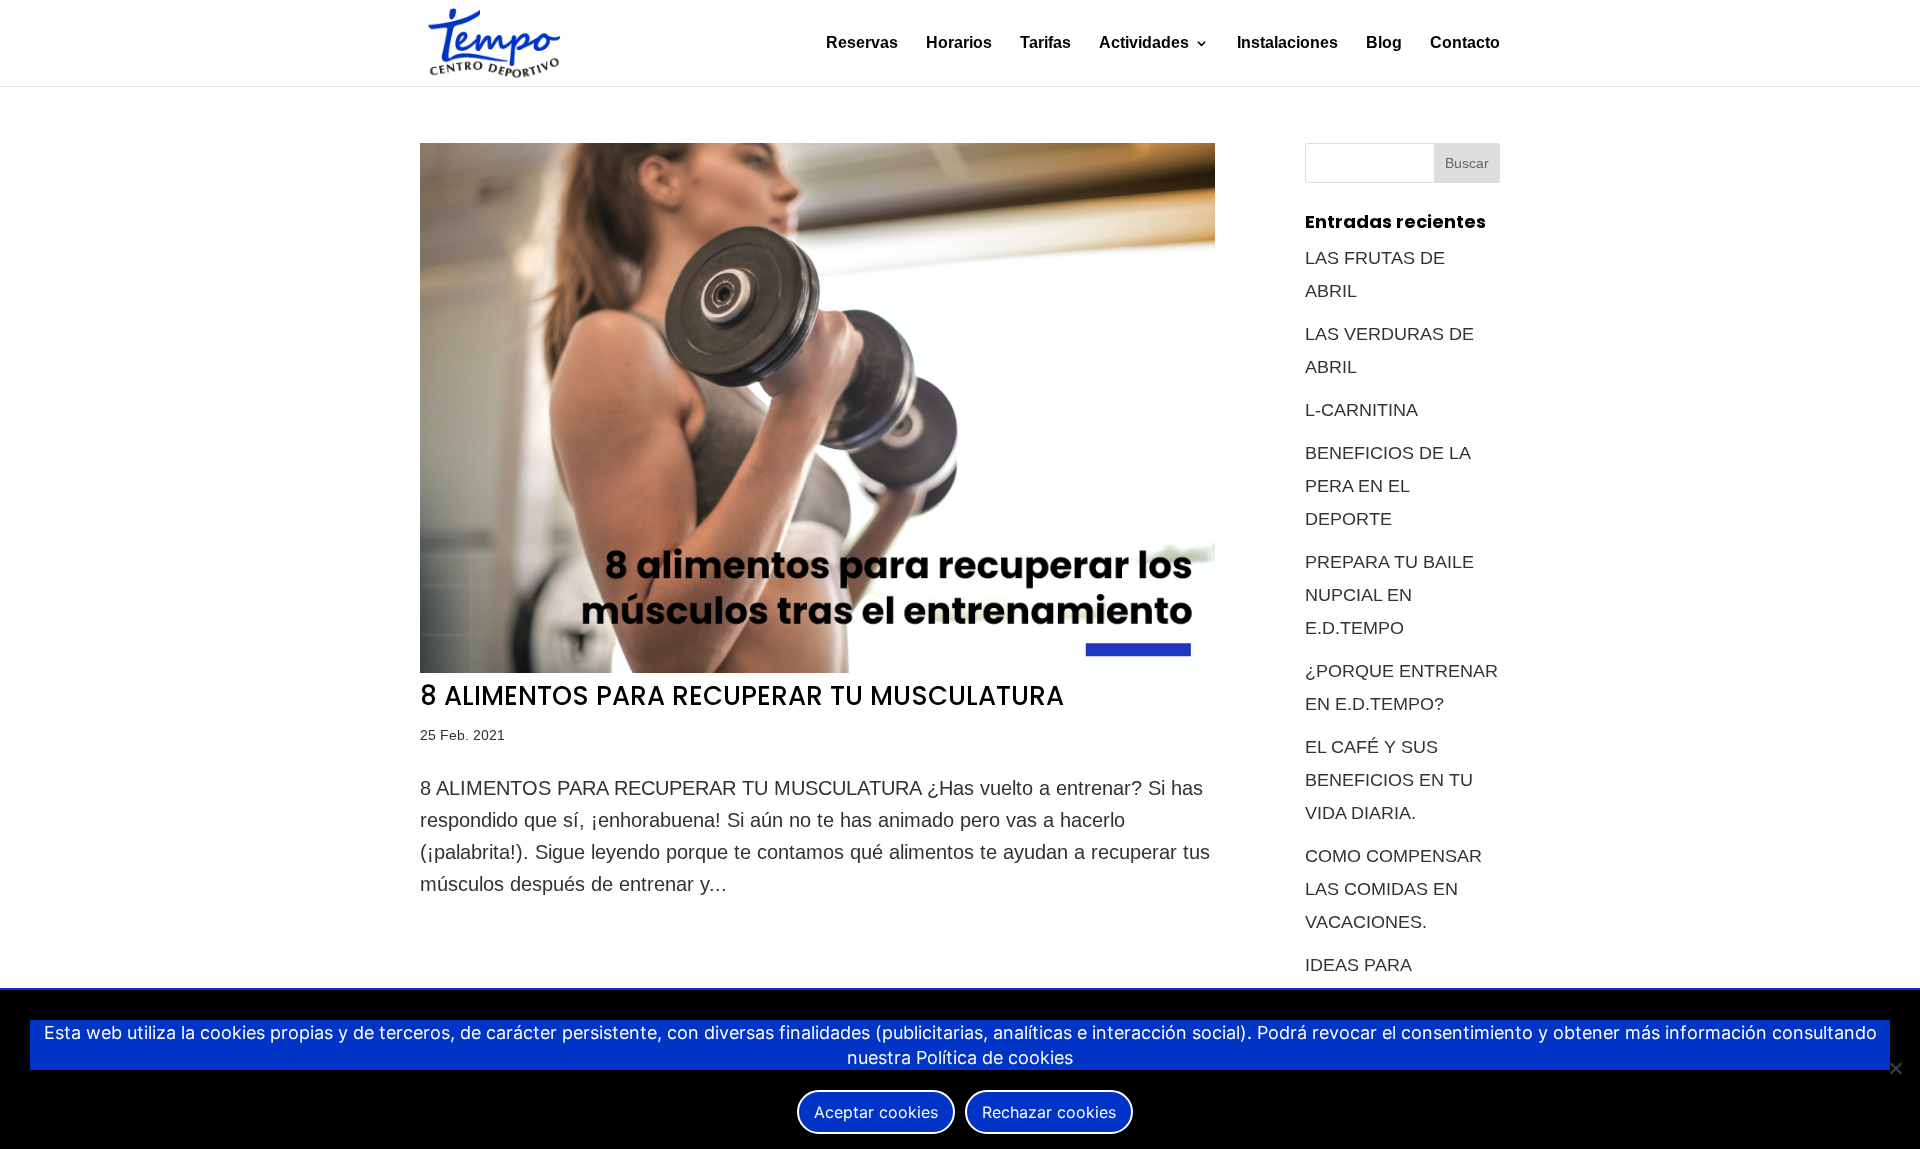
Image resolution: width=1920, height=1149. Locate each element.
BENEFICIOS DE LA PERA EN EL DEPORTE (1387, 486)
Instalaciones (1287, 43)
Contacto (1465, 43)
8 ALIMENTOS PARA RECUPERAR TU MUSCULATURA (742, 696)
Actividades (1144, 43)
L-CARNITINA (1361, 410)
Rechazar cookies (1049, 1112)
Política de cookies (994, 1057)
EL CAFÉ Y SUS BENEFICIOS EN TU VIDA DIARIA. (1389, 780)
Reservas (862, 43)
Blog (1384, 43)
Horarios (959, 43)
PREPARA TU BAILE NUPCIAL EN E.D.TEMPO (1389, 595)
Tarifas (1045, 43)
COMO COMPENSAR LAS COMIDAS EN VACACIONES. (1393, 889)
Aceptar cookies (876, 1112)
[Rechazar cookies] (1895, 1068)
